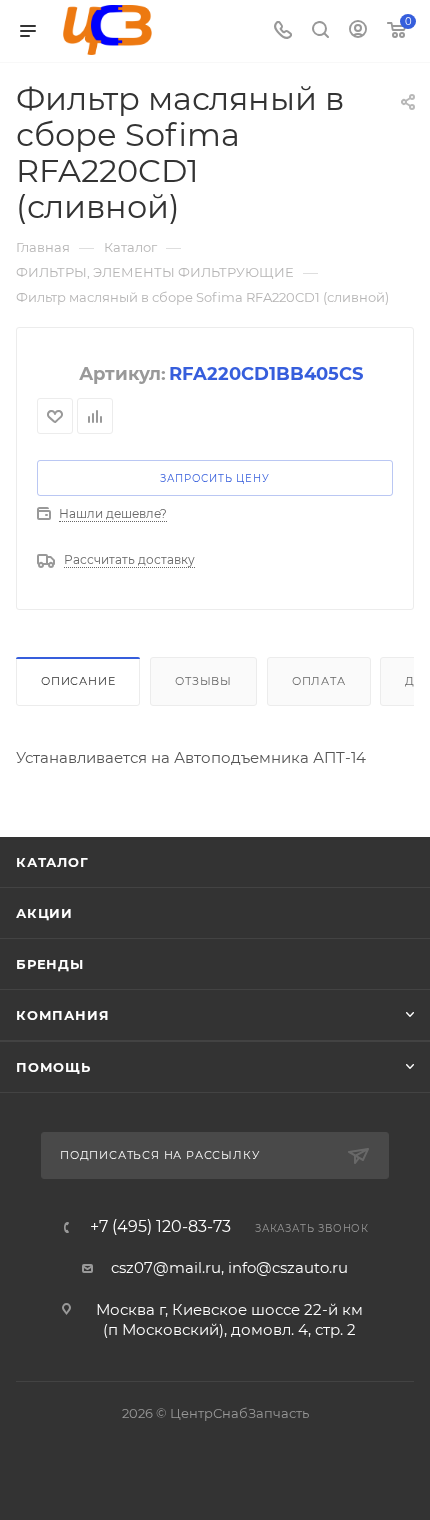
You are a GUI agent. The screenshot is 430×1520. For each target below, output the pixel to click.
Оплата (319, 681)
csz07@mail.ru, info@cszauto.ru (229, 1267)
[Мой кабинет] (358, 31)
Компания (62, 1015)
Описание (78, 681)
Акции (44, 913)
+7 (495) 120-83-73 (160, 1227)
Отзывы (203, 681)
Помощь (53, 1067)
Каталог (52, 862)
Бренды (50, 964)
